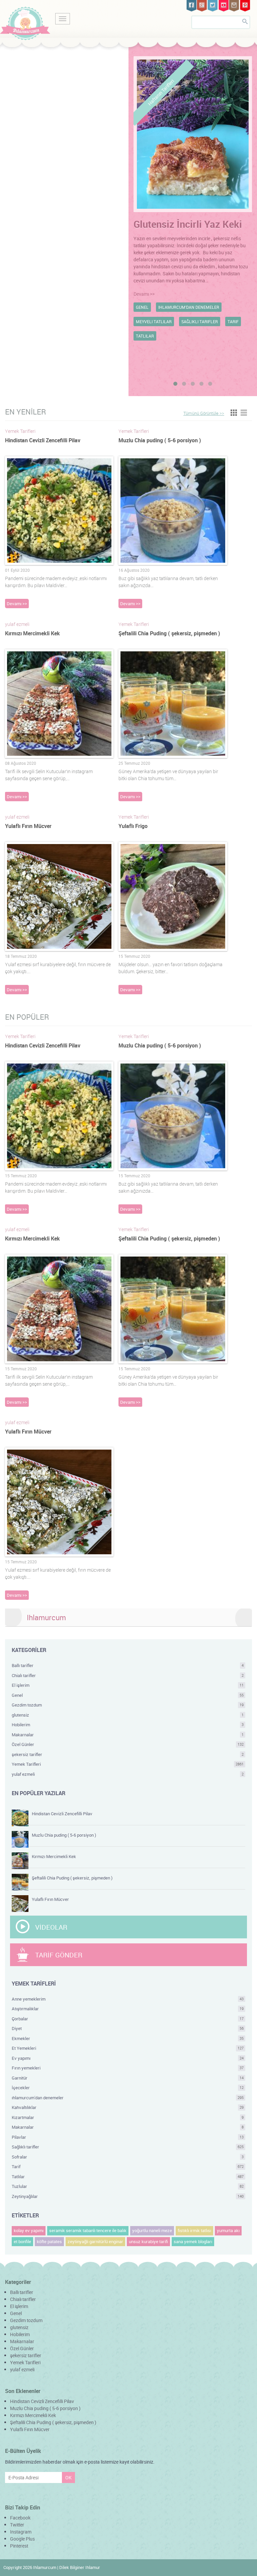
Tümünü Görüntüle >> (204, 413)
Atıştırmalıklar (128, 2009)
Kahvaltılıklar (128, 2107)
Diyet (128, 2028)
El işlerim (128, 1685)
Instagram (21, 2532)
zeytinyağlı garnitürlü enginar (95, 2241)
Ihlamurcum (46, 1617)
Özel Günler (128, 1744)
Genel (128, 1695)
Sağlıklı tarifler (128, 2147)
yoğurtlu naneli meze (152, 2230)
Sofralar (128, 2157)
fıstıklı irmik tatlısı (194, 2230)
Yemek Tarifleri (128, 1764)
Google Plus (22, 2539)
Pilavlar (128, 2137)
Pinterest (19, 2546)
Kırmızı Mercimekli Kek (32, 633)
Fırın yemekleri (128, 2068)
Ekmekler (128, 2038)
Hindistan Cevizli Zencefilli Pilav (43, 440)
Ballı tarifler (128, 1665)
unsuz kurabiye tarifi (148, 2241)
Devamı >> (144, 294)
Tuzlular (128, 2186)
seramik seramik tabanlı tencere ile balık (88, 2230)
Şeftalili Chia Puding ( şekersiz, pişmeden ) (169, 633)
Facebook (20, 2518)
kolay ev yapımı (29, 2230)
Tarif (128, 2167)
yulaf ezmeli (128, 1774)
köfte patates (49, 2241)
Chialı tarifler (128, 1675)
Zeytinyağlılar (128, 2196)
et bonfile (22, 2241)
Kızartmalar (128, 2117)
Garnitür (128, 2078)
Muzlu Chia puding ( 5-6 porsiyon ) (160, 440)
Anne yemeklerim (128, 1999)
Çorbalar (128, 2019)
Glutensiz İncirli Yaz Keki (188, 224)
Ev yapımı (128, 2058)
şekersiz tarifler (128, 1754)
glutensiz (128, 1715)
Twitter (17, 2525)
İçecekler (128, 2088)
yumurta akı (228, 2230)
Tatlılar (128, 2177)
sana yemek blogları (193, 2241)
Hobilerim (128, 1725)
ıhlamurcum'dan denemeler (128, 2098)
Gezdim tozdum (128, 1705)
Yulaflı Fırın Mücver (28, 826)
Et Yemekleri (128, 2048)
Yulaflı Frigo (133, 826)
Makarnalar (128, 1735)
